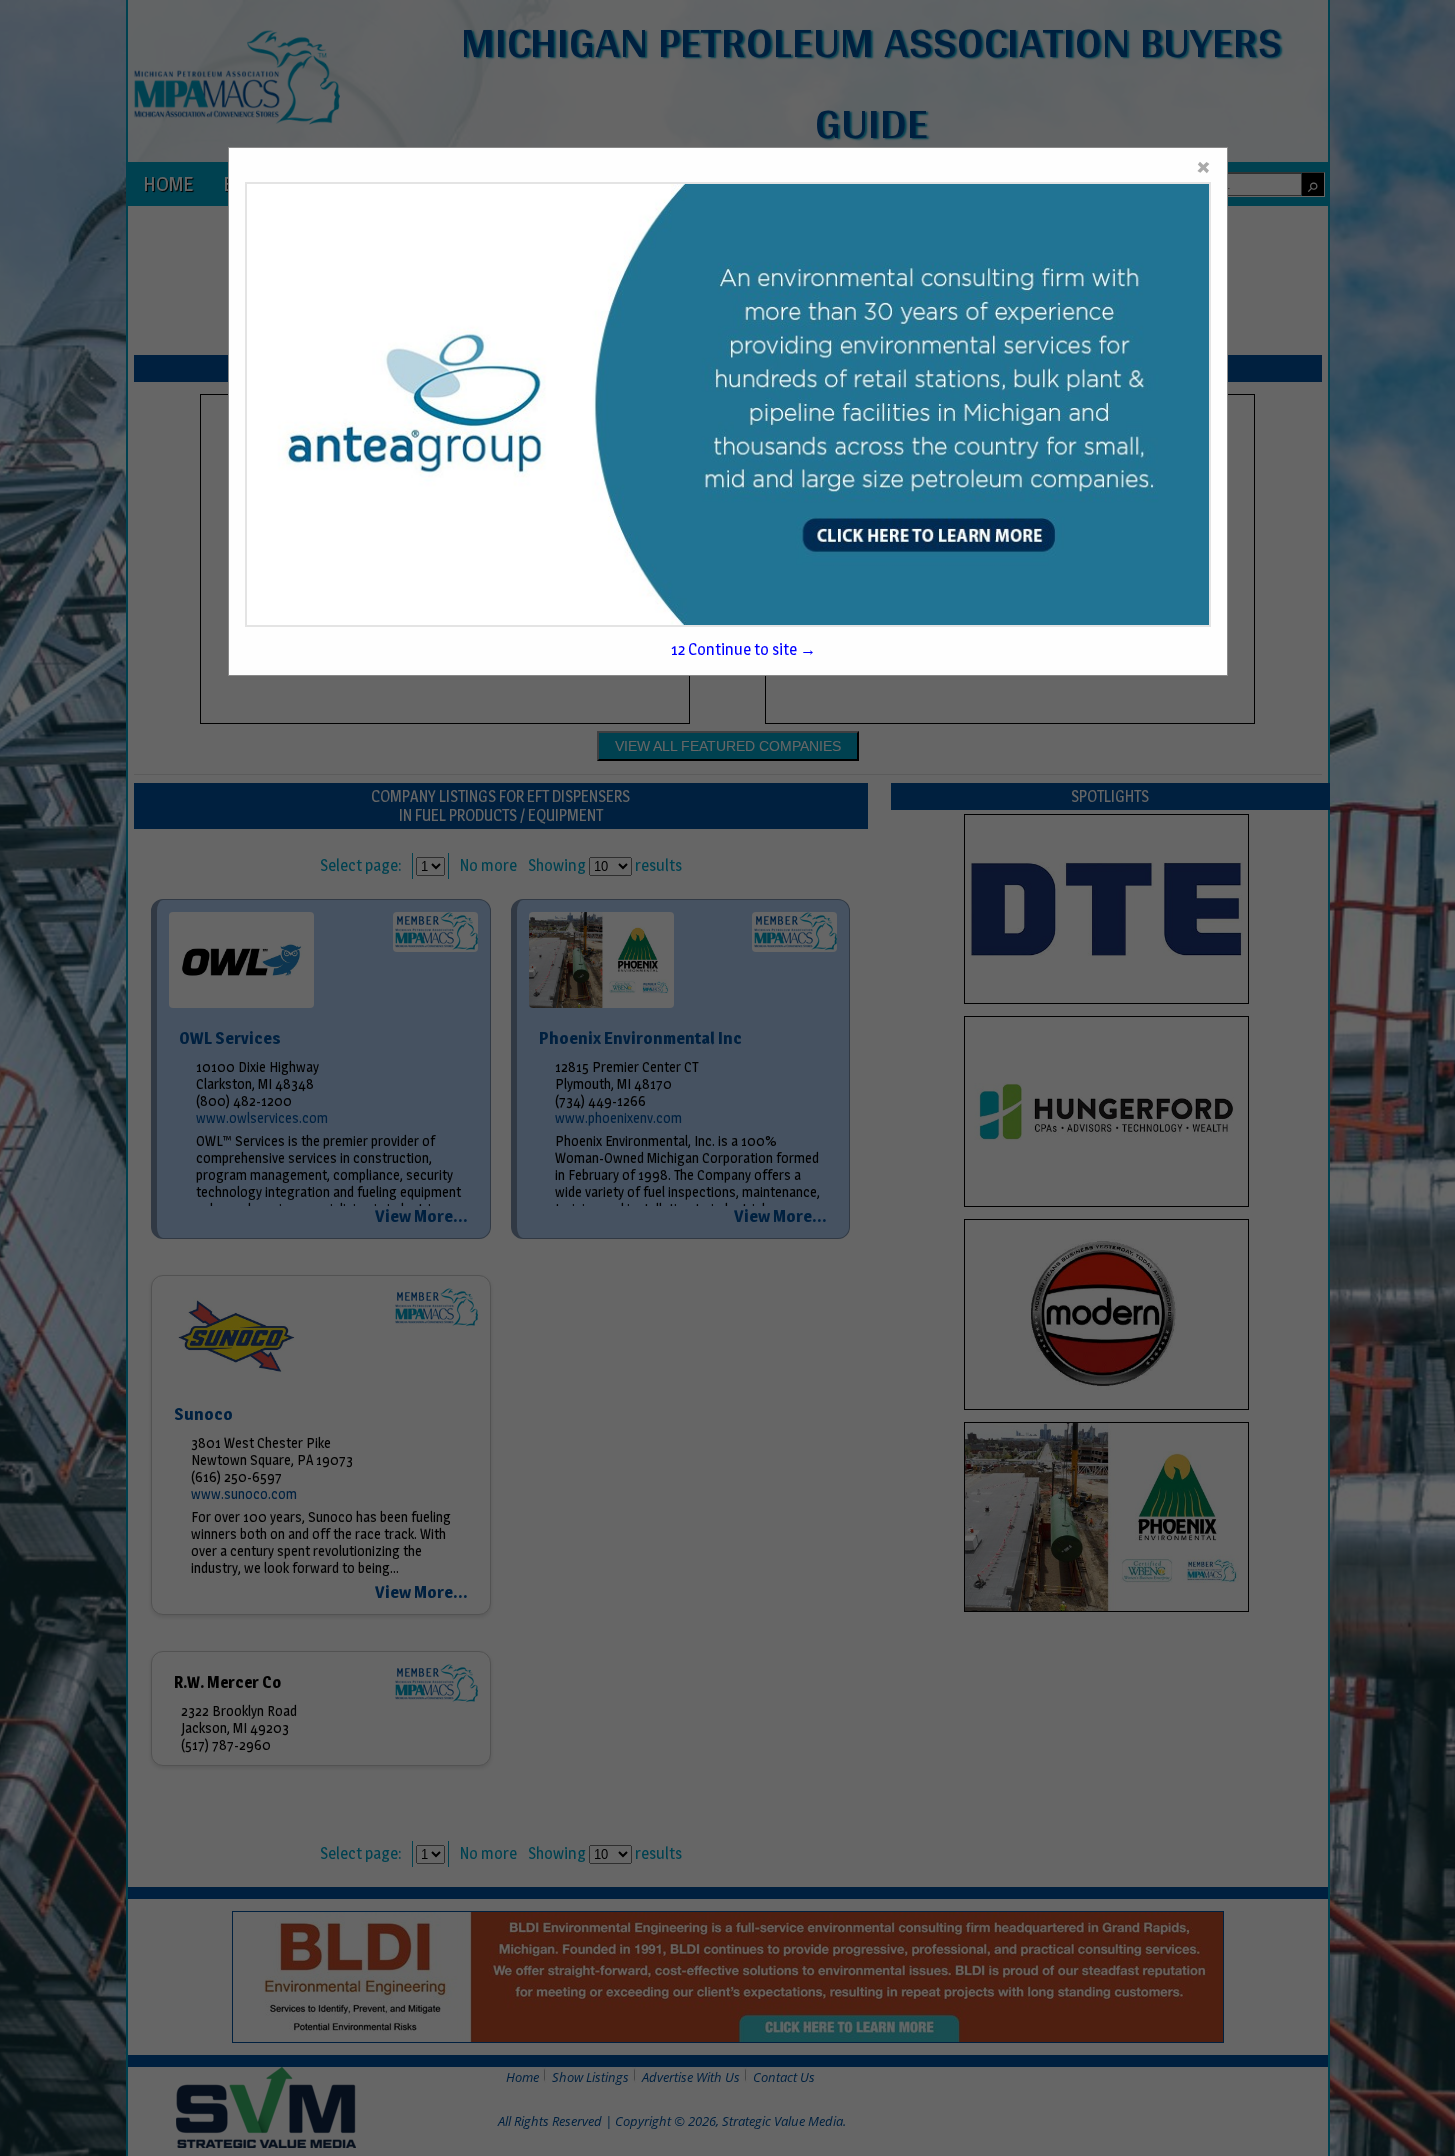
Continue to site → (743, 649)
